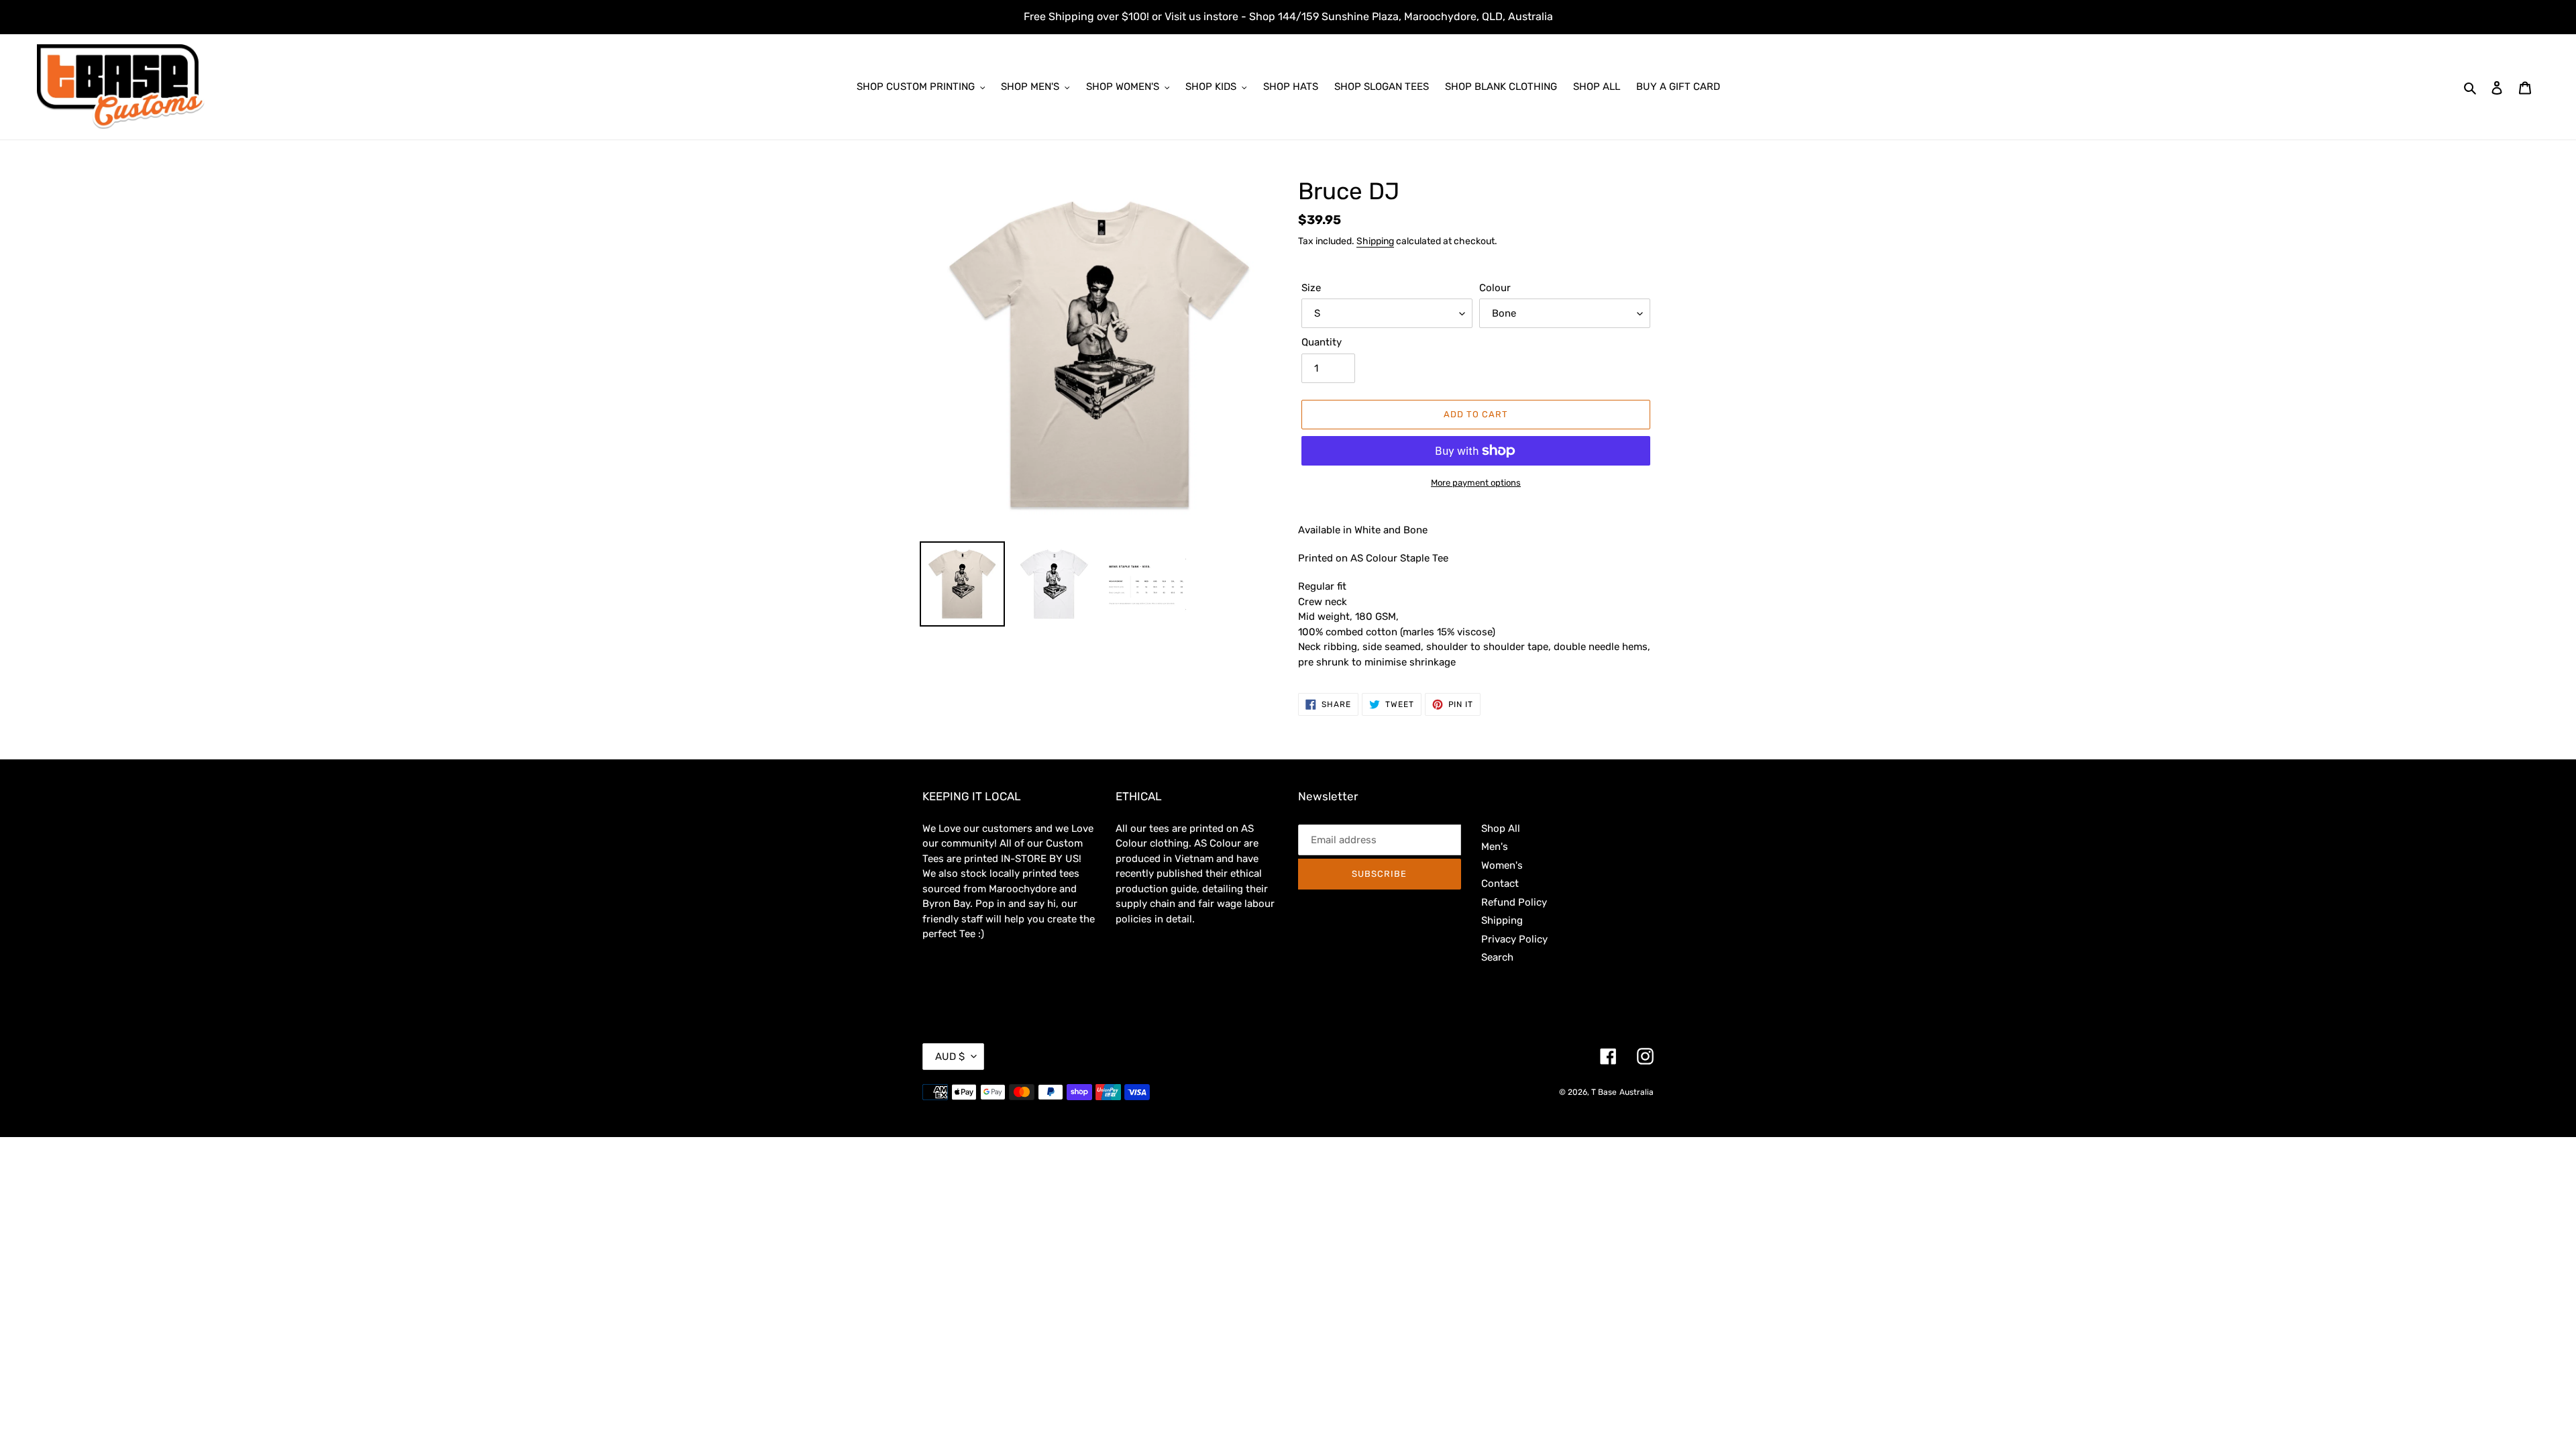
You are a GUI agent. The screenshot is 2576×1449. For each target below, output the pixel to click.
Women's (1502, 865)
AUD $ (950, 1057)
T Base (1604, 1092)
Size (1311, 288)
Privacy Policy (1514, 939)
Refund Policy (1514, 902)
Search (1497, 957)
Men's (1495, 847)
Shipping (1375, 241)
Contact (1500, 883)
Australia (1636, 1092)
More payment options (1476, 483)
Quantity (1322, 342)
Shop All (1501, 828)
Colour (1495, 288)
